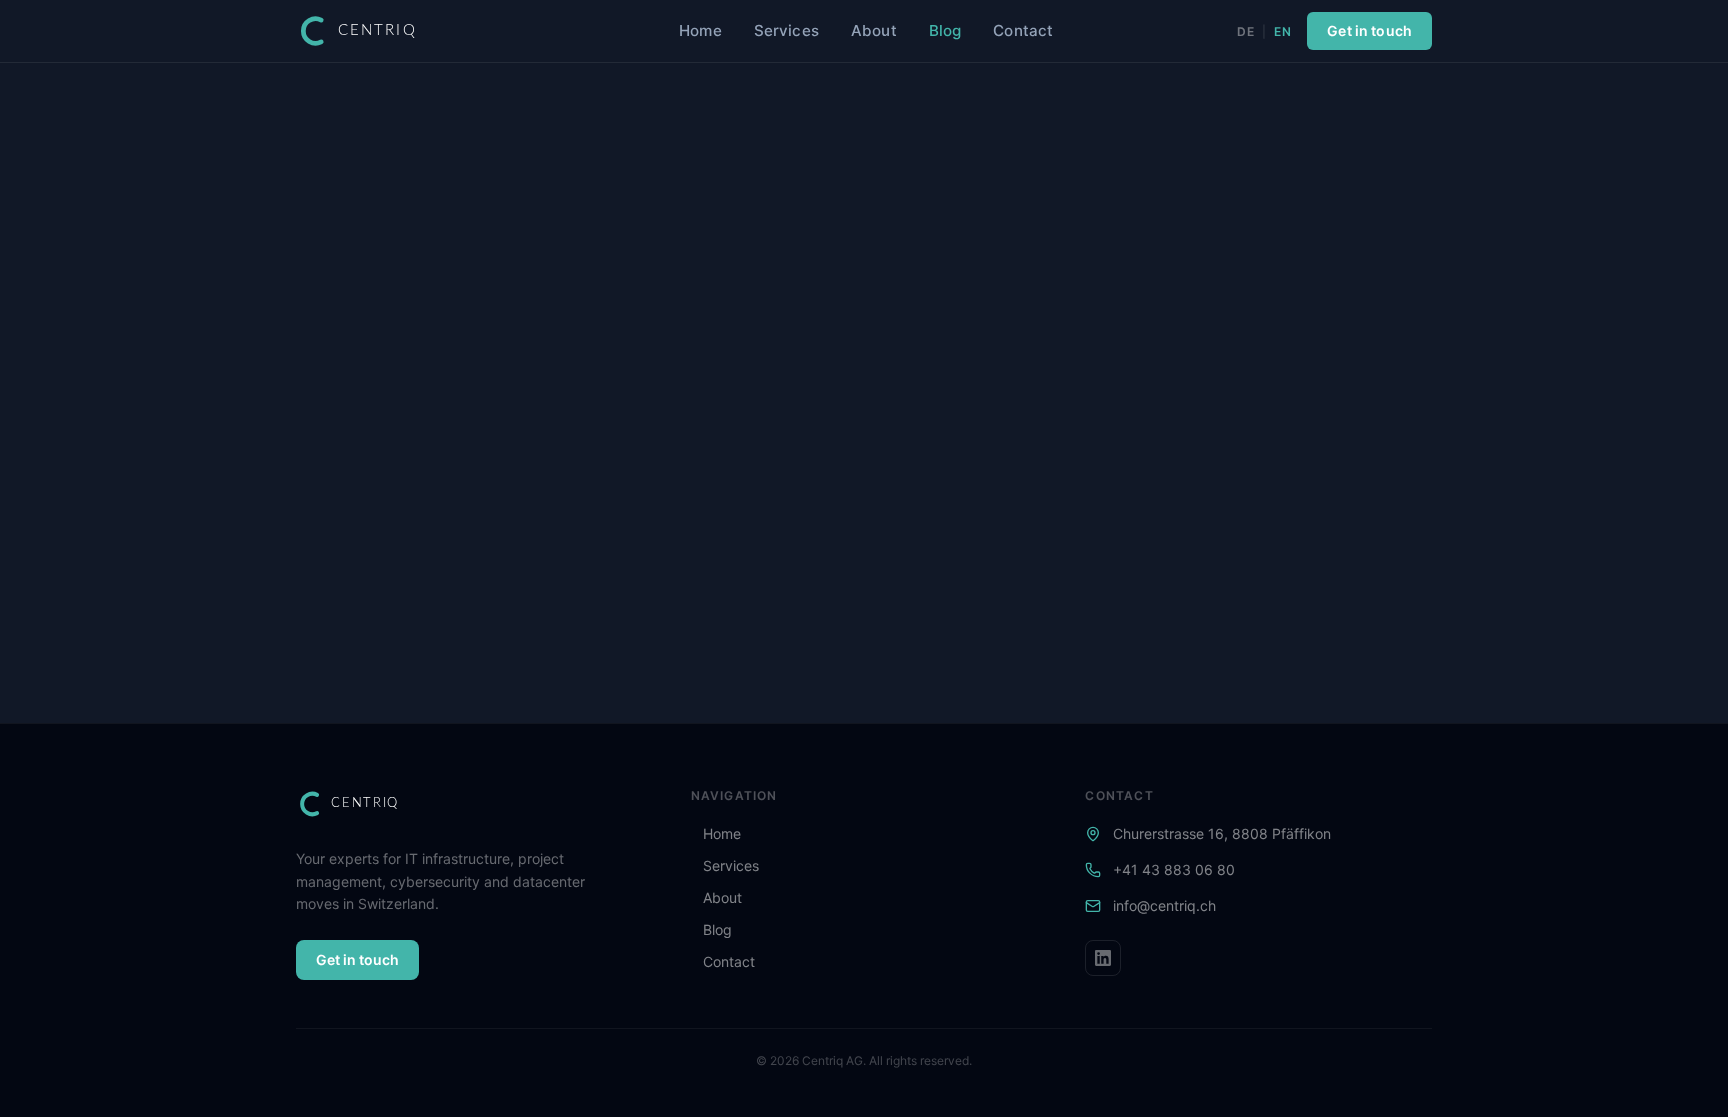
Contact (1023, 30)
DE (1245, 31)
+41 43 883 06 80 (1174, 869)
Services (786, 30)
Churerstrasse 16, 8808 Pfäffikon (1222, 833)
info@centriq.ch (1164, 905)
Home (700, 30)
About (874, 30)
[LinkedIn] (1103, 958)
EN (1282, 31)
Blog (945, 30)
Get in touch (1369, 30)
